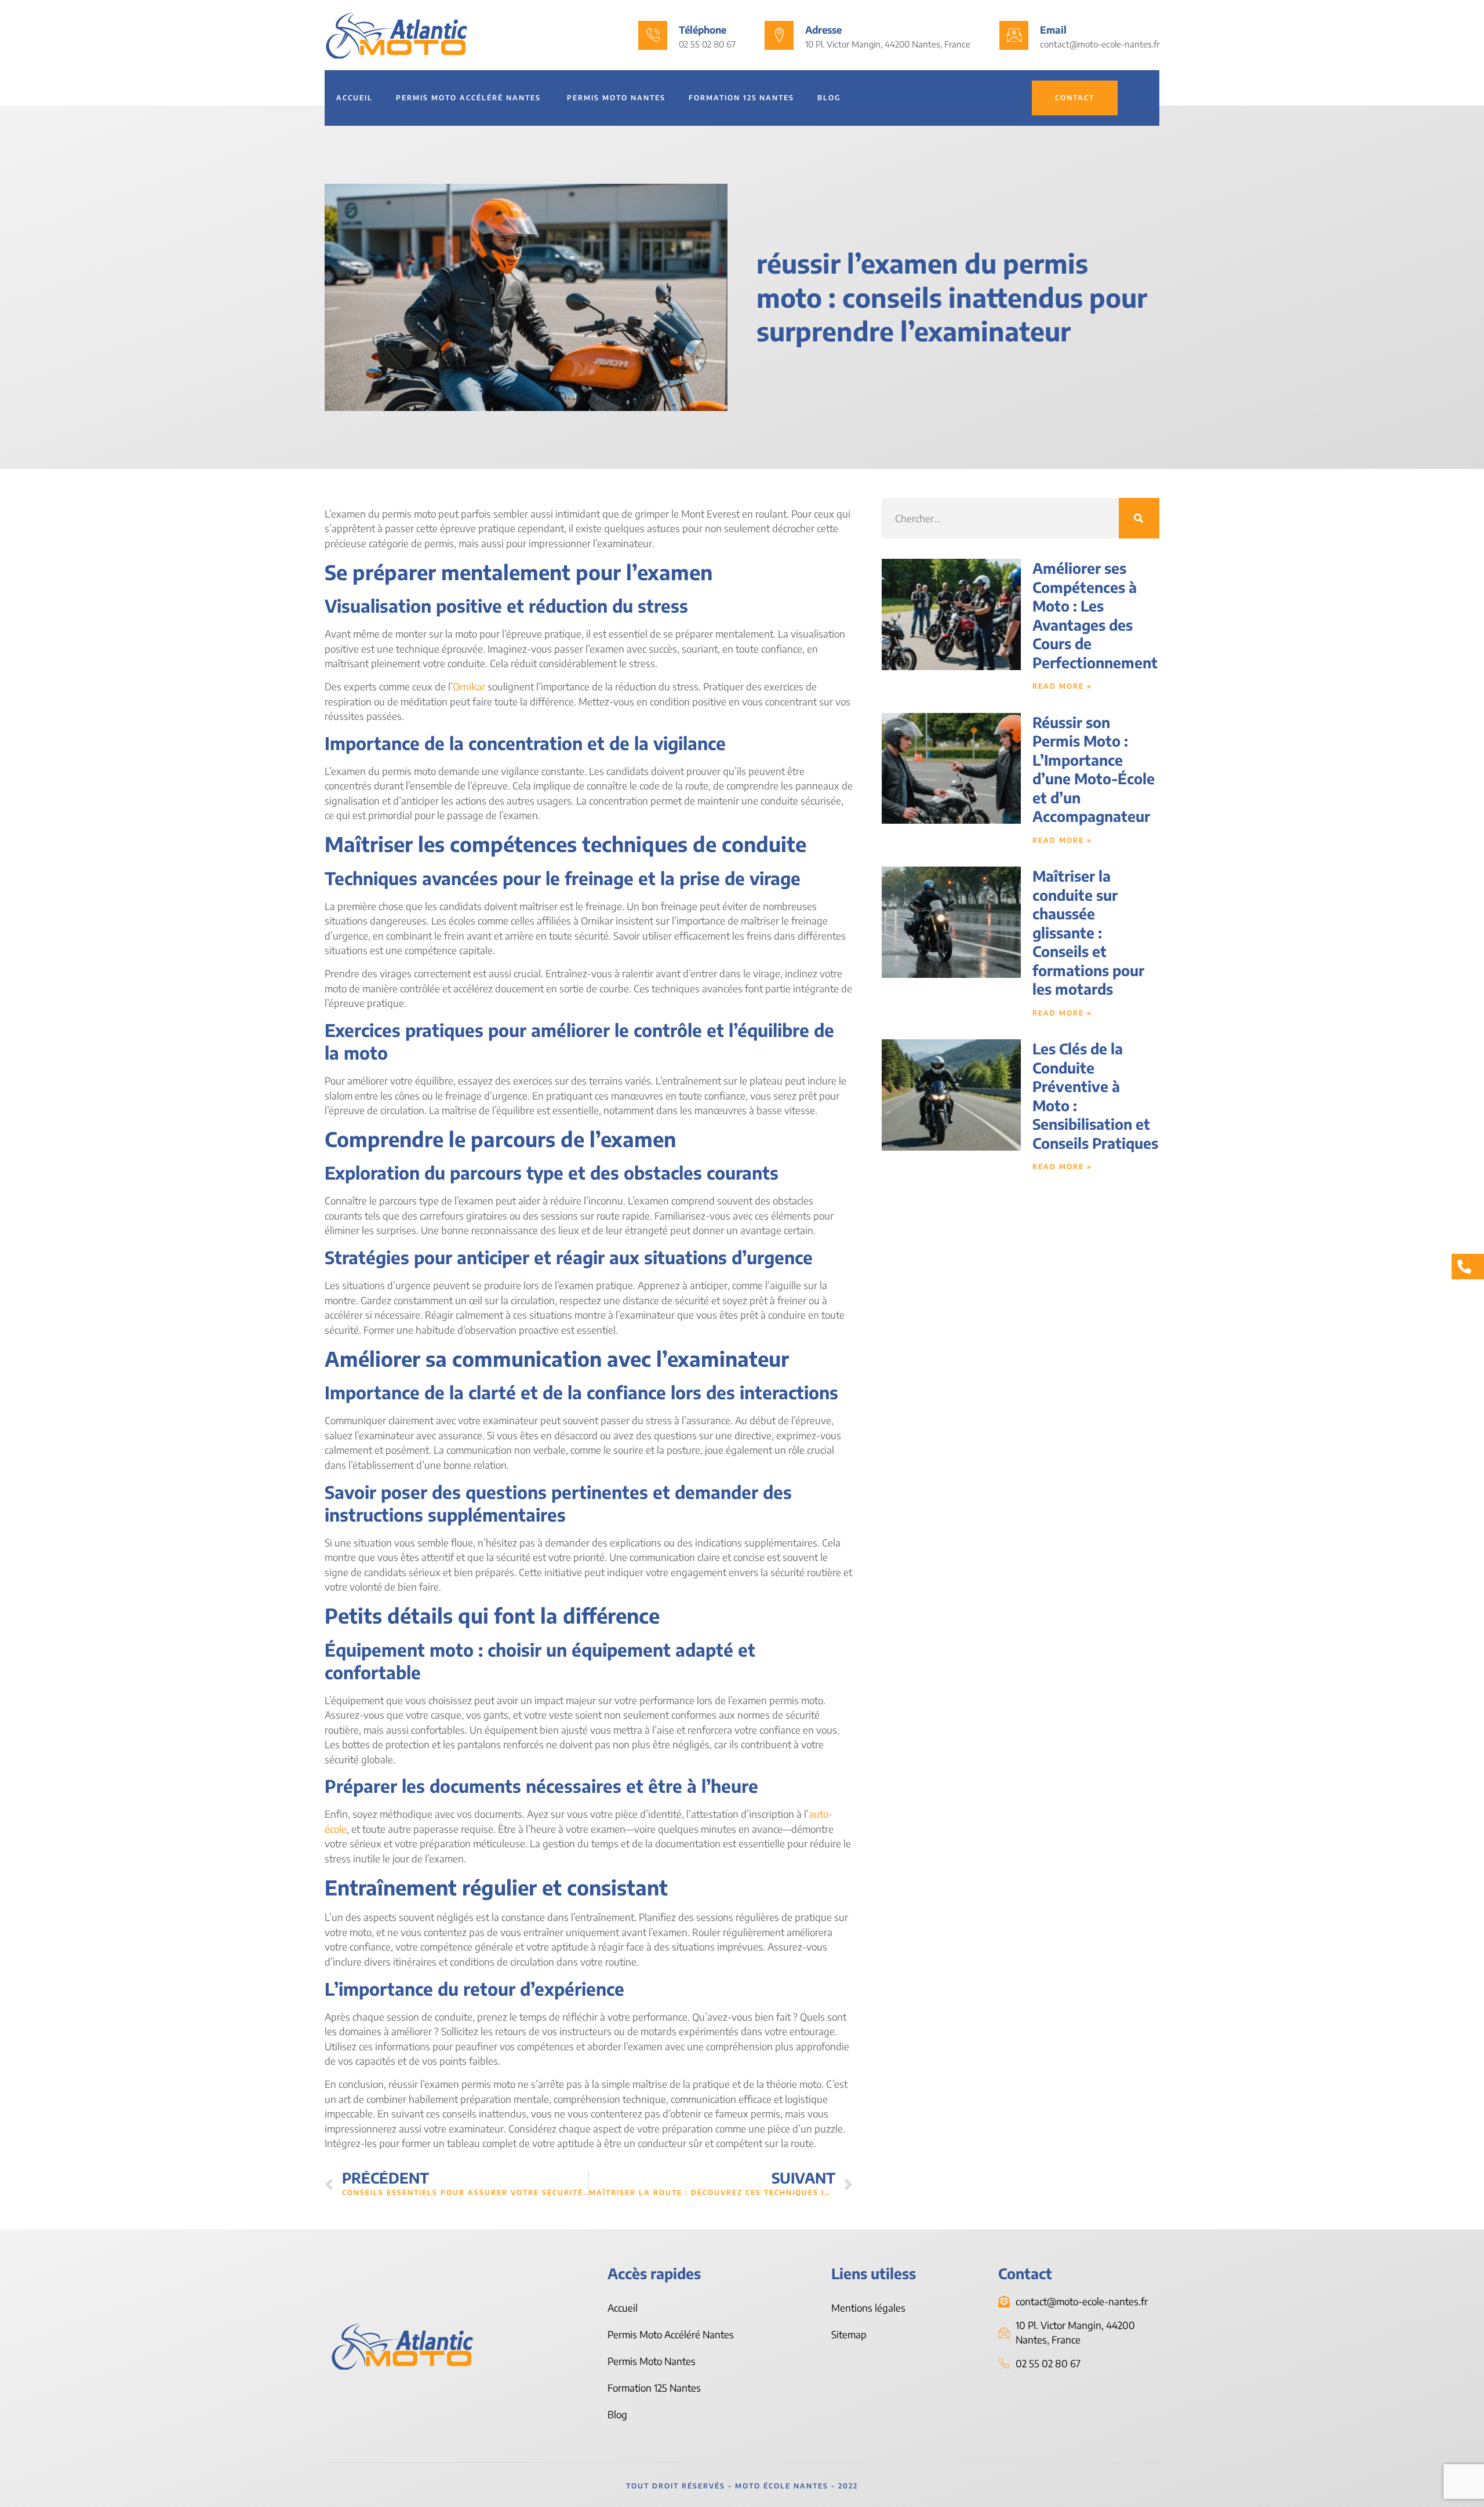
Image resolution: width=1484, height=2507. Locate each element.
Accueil (354, 98)
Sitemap (849, 2334)
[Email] (1014, 35)
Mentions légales (868, 2308)
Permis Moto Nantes (616, 98)
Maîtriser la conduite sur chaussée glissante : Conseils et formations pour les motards (1088, 932)
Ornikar (469, 686)
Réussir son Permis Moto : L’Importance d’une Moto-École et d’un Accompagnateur (1094, 769)
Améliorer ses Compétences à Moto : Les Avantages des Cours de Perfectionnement (1095, 615)
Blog (829, 98)
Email (1053, 30)
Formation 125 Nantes (741, 98)
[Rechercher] (1139, 518)
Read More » (1062, 686)
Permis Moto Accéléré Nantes (470, 98)
